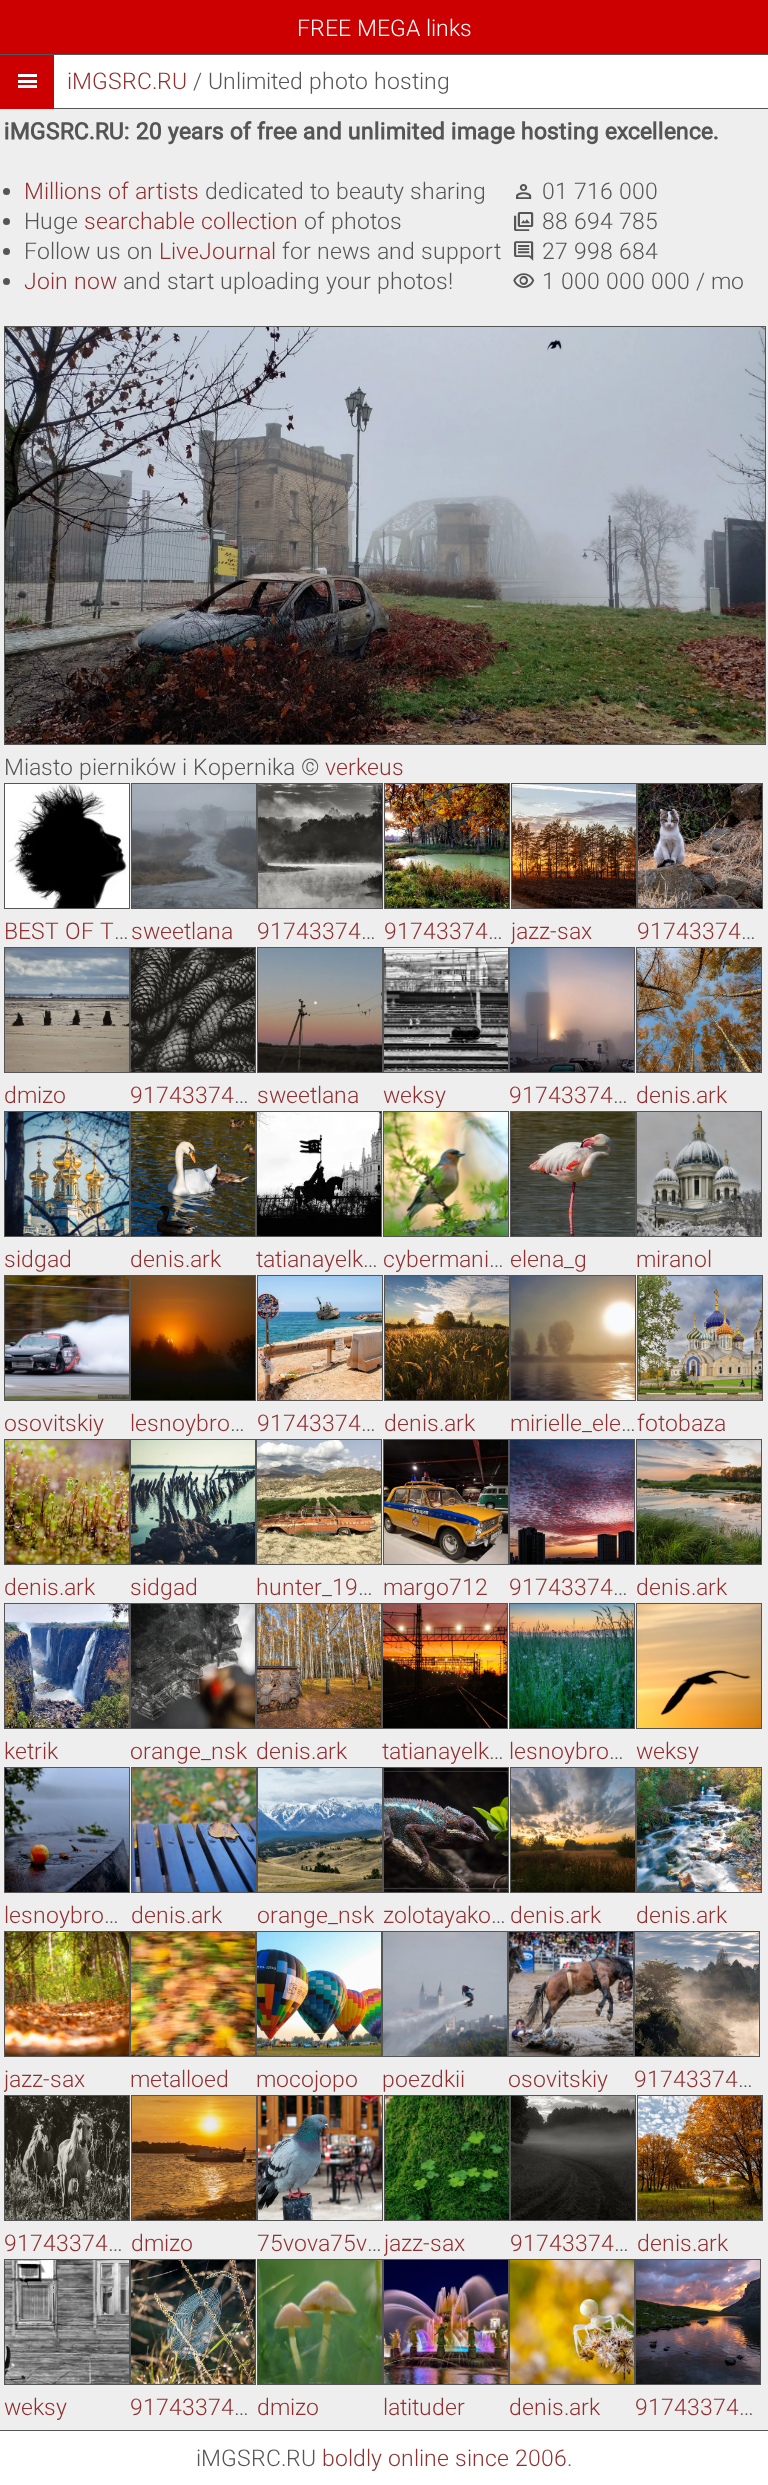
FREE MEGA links (384, 28)
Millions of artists (111, 191)
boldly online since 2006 (444, 2458)
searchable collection (191, 221)
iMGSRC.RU (127, 81)
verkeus (364, 767)
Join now (70, 281)
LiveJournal (217, 251)
